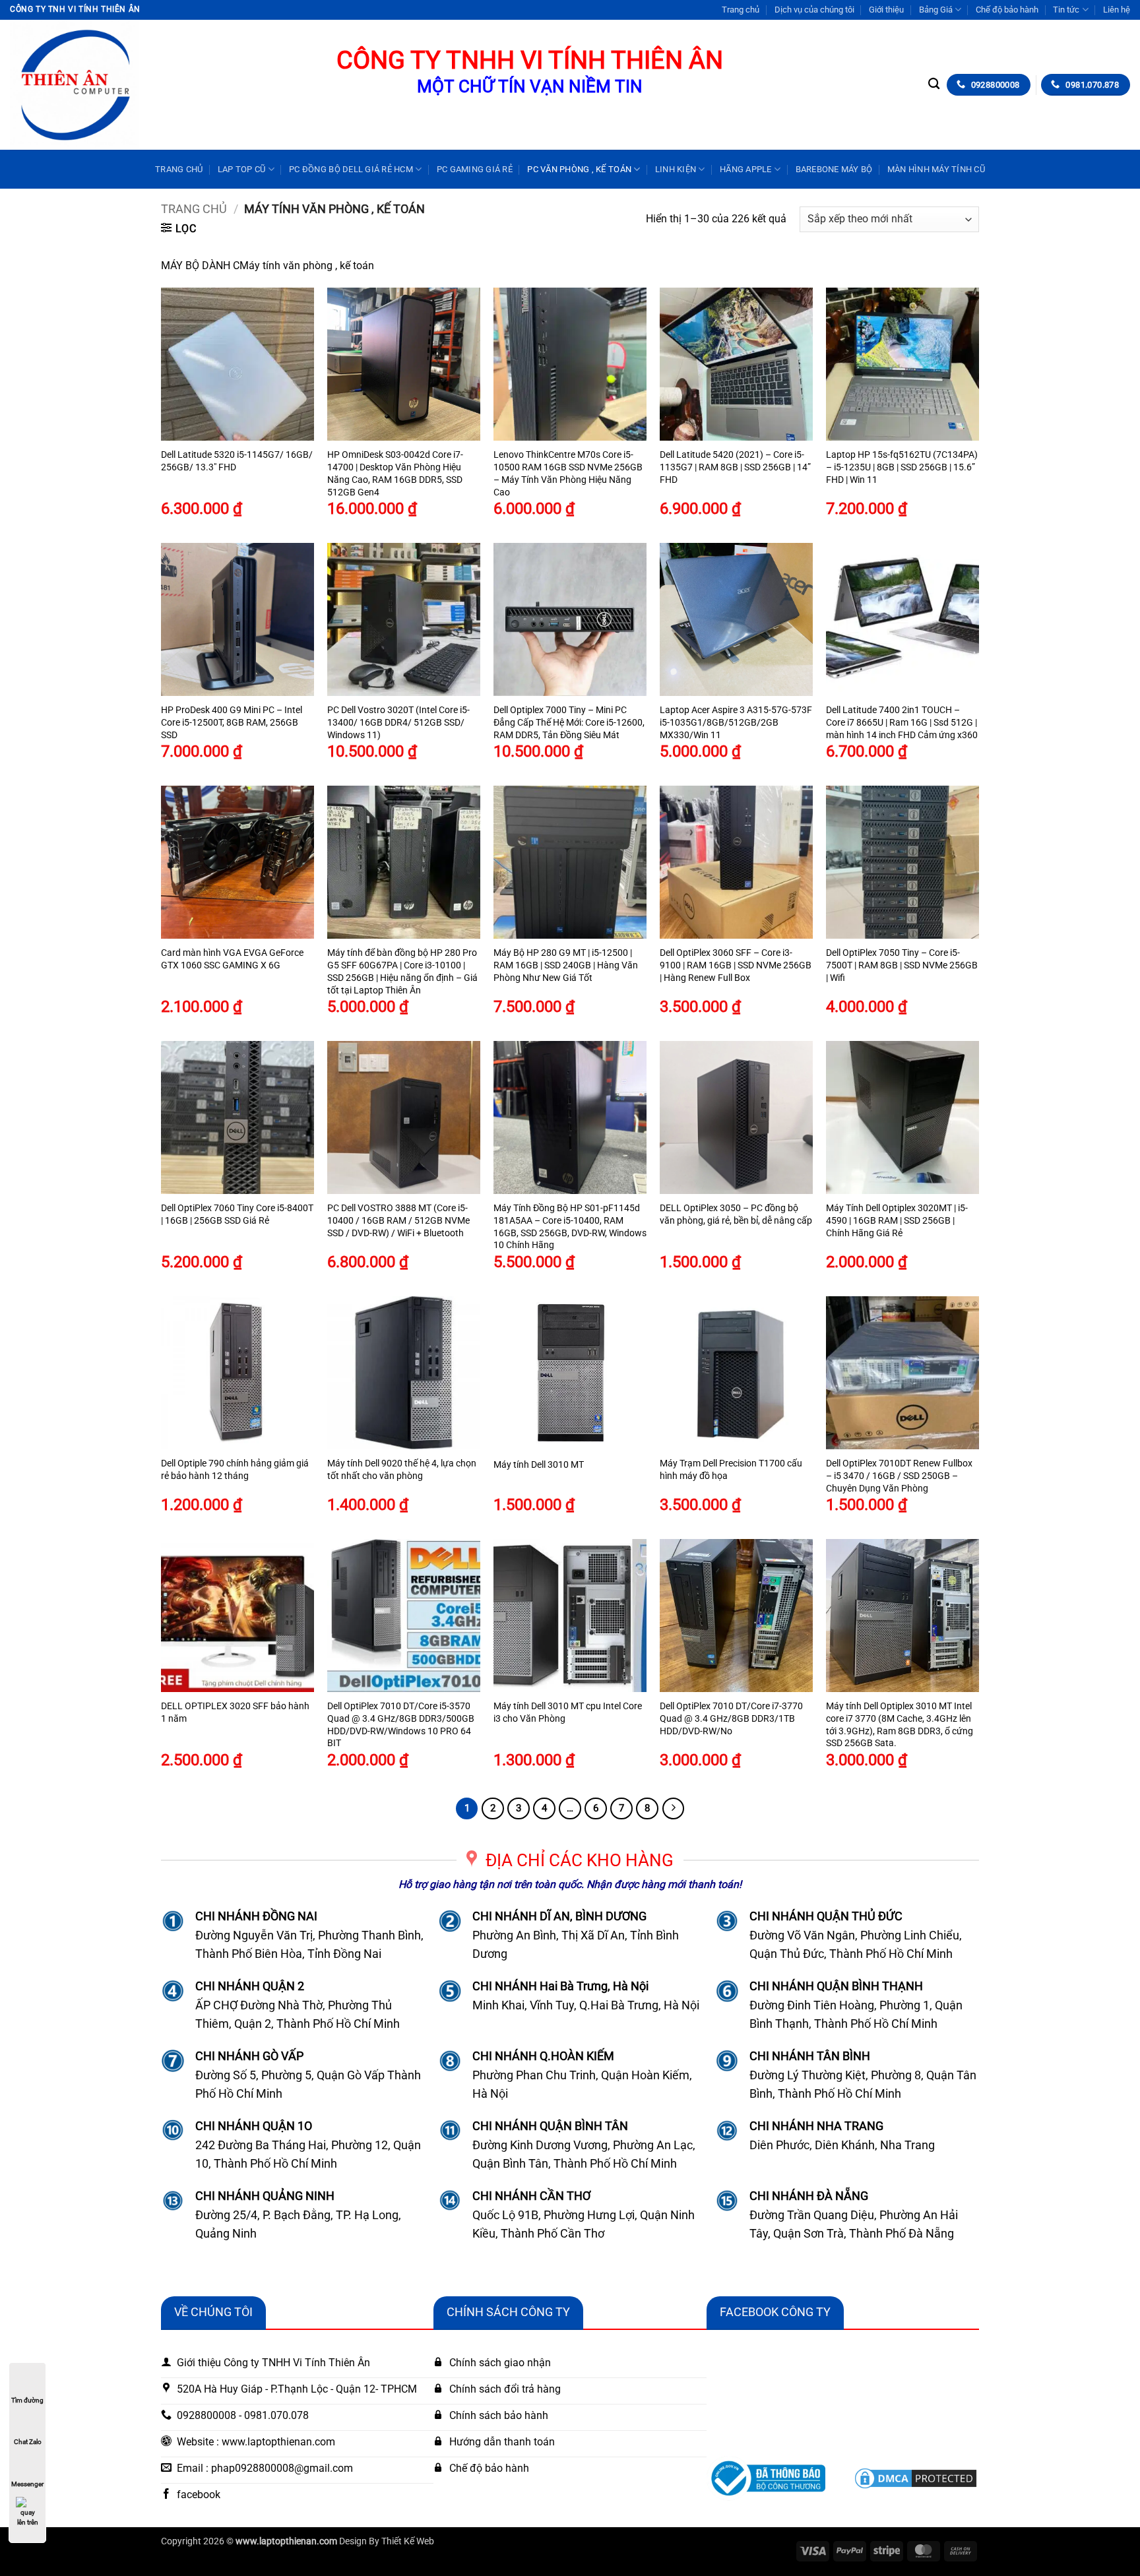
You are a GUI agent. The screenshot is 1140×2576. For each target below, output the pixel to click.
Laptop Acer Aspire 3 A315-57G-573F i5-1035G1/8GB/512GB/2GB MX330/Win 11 (736, 722)
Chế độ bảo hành (1007, 10)
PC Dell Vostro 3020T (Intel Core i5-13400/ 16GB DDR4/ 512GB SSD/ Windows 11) (398, 722)
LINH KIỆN (676, 169)
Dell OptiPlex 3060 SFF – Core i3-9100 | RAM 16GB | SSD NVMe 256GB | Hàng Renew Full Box (736, 965)
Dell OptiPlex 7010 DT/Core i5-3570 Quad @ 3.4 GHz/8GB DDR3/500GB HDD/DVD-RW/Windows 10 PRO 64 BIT (401, 1725)
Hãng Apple (746, 169)
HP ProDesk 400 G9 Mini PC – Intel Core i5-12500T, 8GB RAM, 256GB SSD (232, 722)
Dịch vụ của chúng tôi (814, 10)
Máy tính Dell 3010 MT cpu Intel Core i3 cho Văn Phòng (568, 1712)
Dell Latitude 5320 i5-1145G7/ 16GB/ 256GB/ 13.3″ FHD (237, 461)
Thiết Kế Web (408, 2541)
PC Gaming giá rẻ (475, 169)
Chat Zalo (28, 2442)
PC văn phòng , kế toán (579, 169)
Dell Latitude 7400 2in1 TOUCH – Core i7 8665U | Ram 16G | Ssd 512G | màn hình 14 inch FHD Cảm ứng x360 (902, 722)
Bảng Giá (936, 10)
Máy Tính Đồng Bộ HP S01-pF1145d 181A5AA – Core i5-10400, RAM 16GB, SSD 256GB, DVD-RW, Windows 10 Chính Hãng (570, 1227)
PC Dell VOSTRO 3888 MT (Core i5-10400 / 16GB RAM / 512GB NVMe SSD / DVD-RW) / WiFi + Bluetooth (398, 1220)
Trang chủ (741, 10)
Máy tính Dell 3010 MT (539, 1465)
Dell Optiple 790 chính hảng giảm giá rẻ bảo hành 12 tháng (235, 1470)
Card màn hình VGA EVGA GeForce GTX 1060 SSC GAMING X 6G (232, 959)
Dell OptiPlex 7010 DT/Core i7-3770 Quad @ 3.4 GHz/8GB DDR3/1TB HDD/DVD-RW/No (731, 1718)
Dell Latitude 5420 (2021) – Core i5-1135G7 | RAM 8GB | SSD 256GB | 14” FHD (735, 467)
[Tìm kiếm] (934, 84)
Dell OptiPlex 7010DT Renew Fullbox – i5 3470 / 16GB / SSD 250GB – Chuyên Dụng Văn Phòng (899, 1476)
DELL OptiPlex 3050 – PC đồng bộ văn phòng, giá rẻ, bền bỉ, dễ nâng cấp (736, 1214)
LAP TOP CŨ (242, 169)
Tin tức (1066, 10)
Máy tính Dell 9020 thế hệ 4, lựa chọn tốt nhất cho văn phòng (402, 1470)
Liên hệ (1117, 10)
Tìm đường (27, 2400)
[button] (179, 228)
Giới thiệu (886, 10)
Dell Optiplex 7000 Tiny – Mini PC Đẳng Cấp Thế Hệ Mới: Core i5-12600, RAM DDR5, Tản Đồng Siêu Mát (569, 722)
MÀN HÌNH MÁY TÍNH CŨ (936, 169)
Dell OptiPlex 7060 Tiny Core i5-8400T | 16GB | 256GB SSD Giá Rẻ (237, 1214)
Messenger (27, 2484)
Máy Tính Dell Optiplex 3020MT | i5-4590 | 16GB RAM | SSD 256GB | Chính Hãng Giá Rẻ (897, 1220)
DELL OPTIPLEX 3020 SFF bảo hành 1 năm (235, 1712)
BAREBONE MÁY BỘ (834, 169)
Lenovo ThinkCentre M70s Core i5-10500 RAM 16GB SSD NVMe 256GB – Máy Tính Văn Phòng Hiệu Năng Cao (568, 473)
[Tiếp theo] (674, 1809)
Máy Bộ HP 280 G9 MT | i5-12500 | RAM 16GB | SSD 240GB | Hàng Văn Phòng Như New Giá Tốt (566, 965)
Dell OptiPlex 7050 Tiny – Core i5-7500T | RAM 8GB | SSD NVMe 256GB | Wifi (902, 965)
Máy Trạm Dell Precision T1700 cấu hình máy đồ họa (731, 1470)
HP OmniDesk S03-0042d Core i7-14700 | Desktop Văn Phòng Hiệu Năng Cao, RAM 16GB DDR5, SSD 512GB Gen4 (395, 473)
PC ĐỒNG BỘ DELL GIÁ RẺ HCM (351, 169)
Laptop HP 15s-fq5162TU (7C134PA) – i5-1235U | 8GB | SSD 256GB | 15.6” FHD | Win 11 (902, 467)
